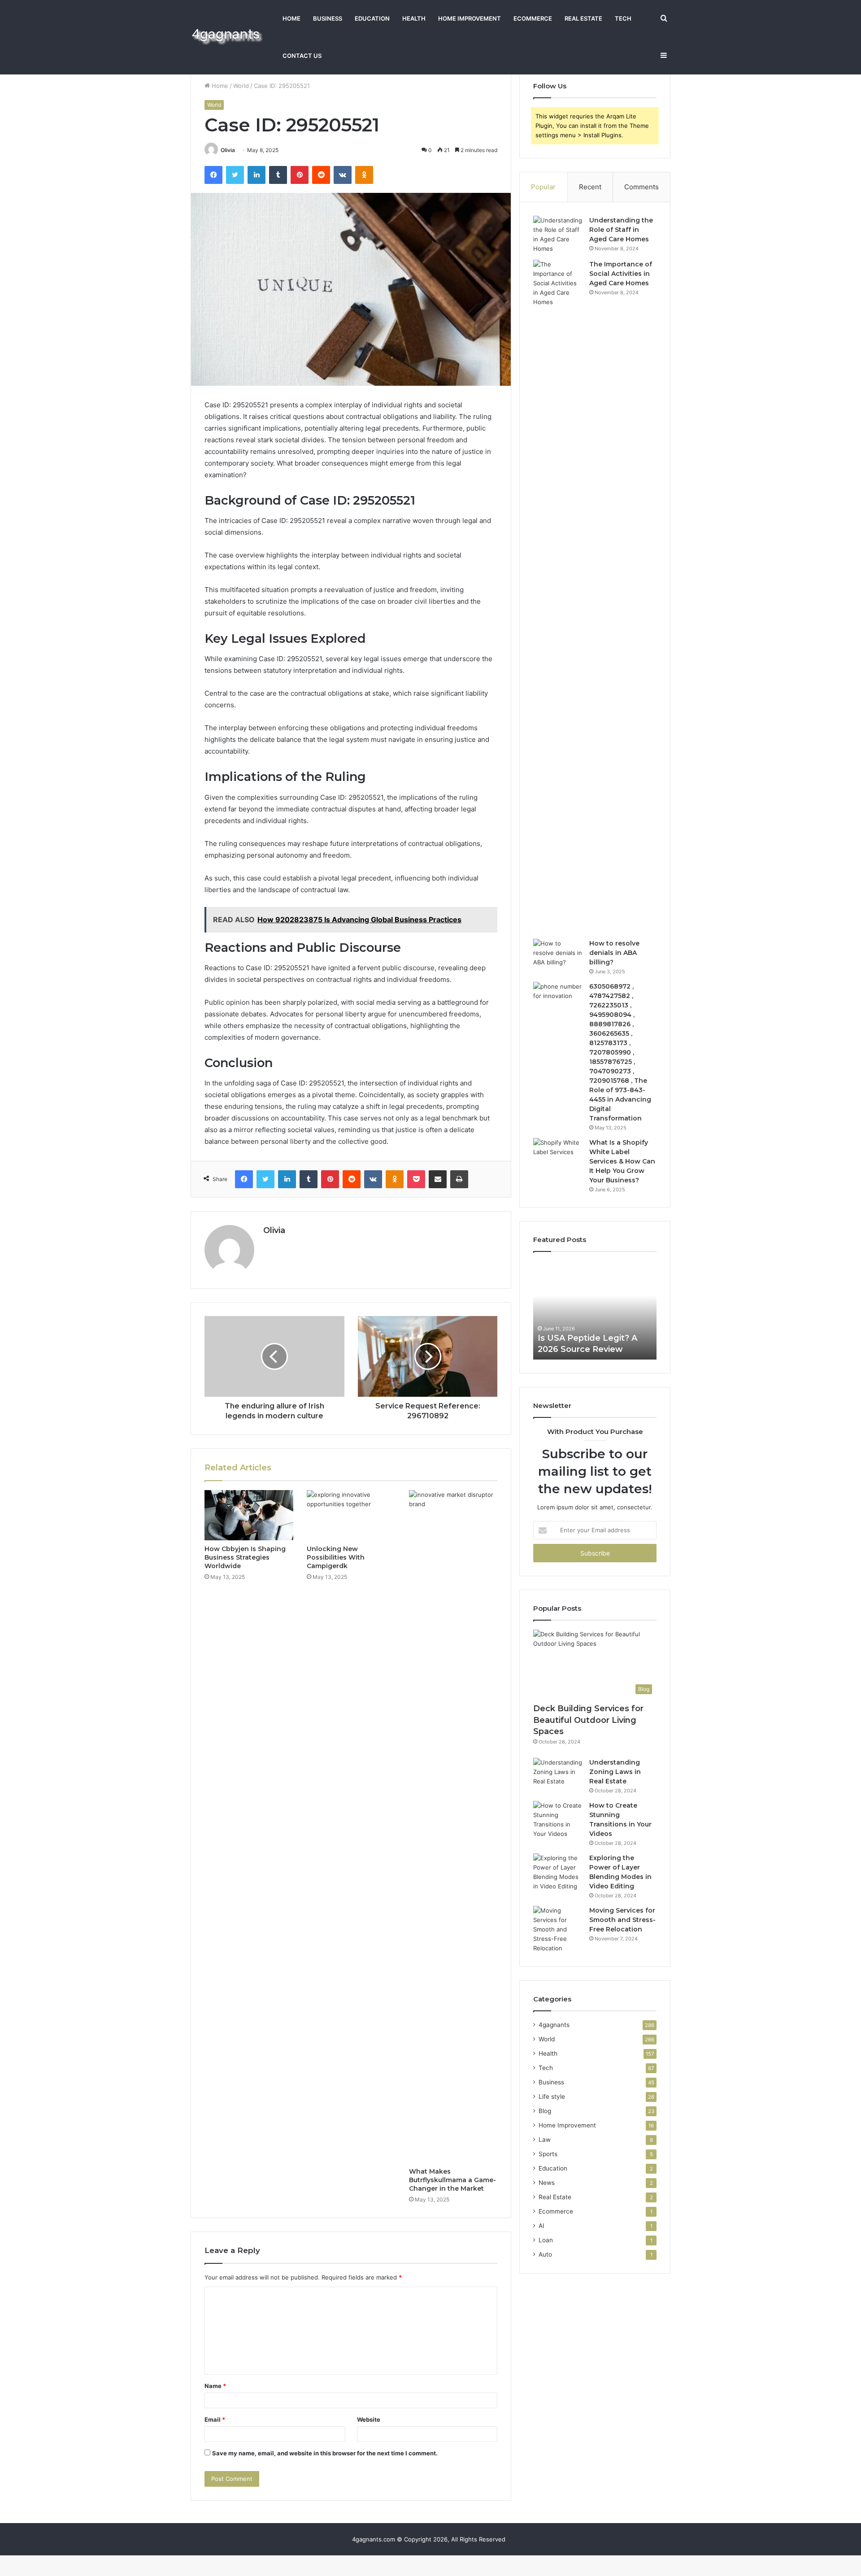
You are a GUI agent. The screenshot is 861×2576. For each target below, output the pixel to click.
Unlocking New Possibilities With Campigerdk (336, 1557)
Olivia (228, 150)
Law (545, 2140)
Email (215, 2419)
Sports (548, 2154)
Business (328, 18)
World (241, 86)
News (547, 2183)
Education (372, 18)
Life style (552, 2097)
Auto (545, 2254)
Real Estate (583, 18)
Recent (590, 187)
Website (369, 2419)
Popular (543, 187)
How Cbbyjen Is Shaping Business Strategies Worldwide (245, 1557)
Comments (641, 187)
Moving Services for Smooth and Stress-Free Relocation (622, 1920)
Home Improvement (470, 18)
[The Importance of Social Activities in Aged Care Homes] (558, 596)
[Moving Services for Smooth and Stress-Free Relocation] (558, 1929)
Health (414, 18)
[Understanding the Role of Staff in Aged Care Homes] (558, 235)
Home (291, 18)
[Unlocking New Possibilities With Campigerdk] (351, 1515)
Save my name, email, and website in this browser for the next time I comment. (325, 2453)
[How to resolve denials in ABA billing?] (558, 956)
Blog (545, 2111)
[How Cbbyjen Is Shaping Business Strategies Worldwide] (249, 1515)
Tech (623, 18)
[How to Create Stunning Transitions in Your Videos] (558, 1820)
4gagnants (554, 2025)
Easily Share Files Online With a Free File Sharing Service (588, 1338)
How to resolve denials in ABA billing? (614, 953)
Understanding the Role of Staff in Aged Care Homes (621, 230)
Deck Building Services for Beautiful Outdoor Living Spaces (588, 1720)
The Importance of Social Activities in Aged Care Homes (621, 274)
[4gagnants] (228, 37)
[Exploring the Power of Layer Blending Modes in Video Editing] (558, 1872)
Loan (546, 2240)
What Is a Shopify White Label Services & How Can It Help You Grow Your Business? (622, 1161)
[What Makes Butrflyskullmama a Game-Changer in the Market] (453, 1826)
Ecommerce (533, 18)
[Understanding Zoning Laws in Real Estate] (558, 1775)
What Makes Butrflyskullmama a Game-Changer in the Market (452, 2180)
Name (215, 2386)
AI (541, 2226)
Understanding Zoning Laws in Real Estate (615, 1772)
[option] (595, 1310)
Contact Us (302, 56)
